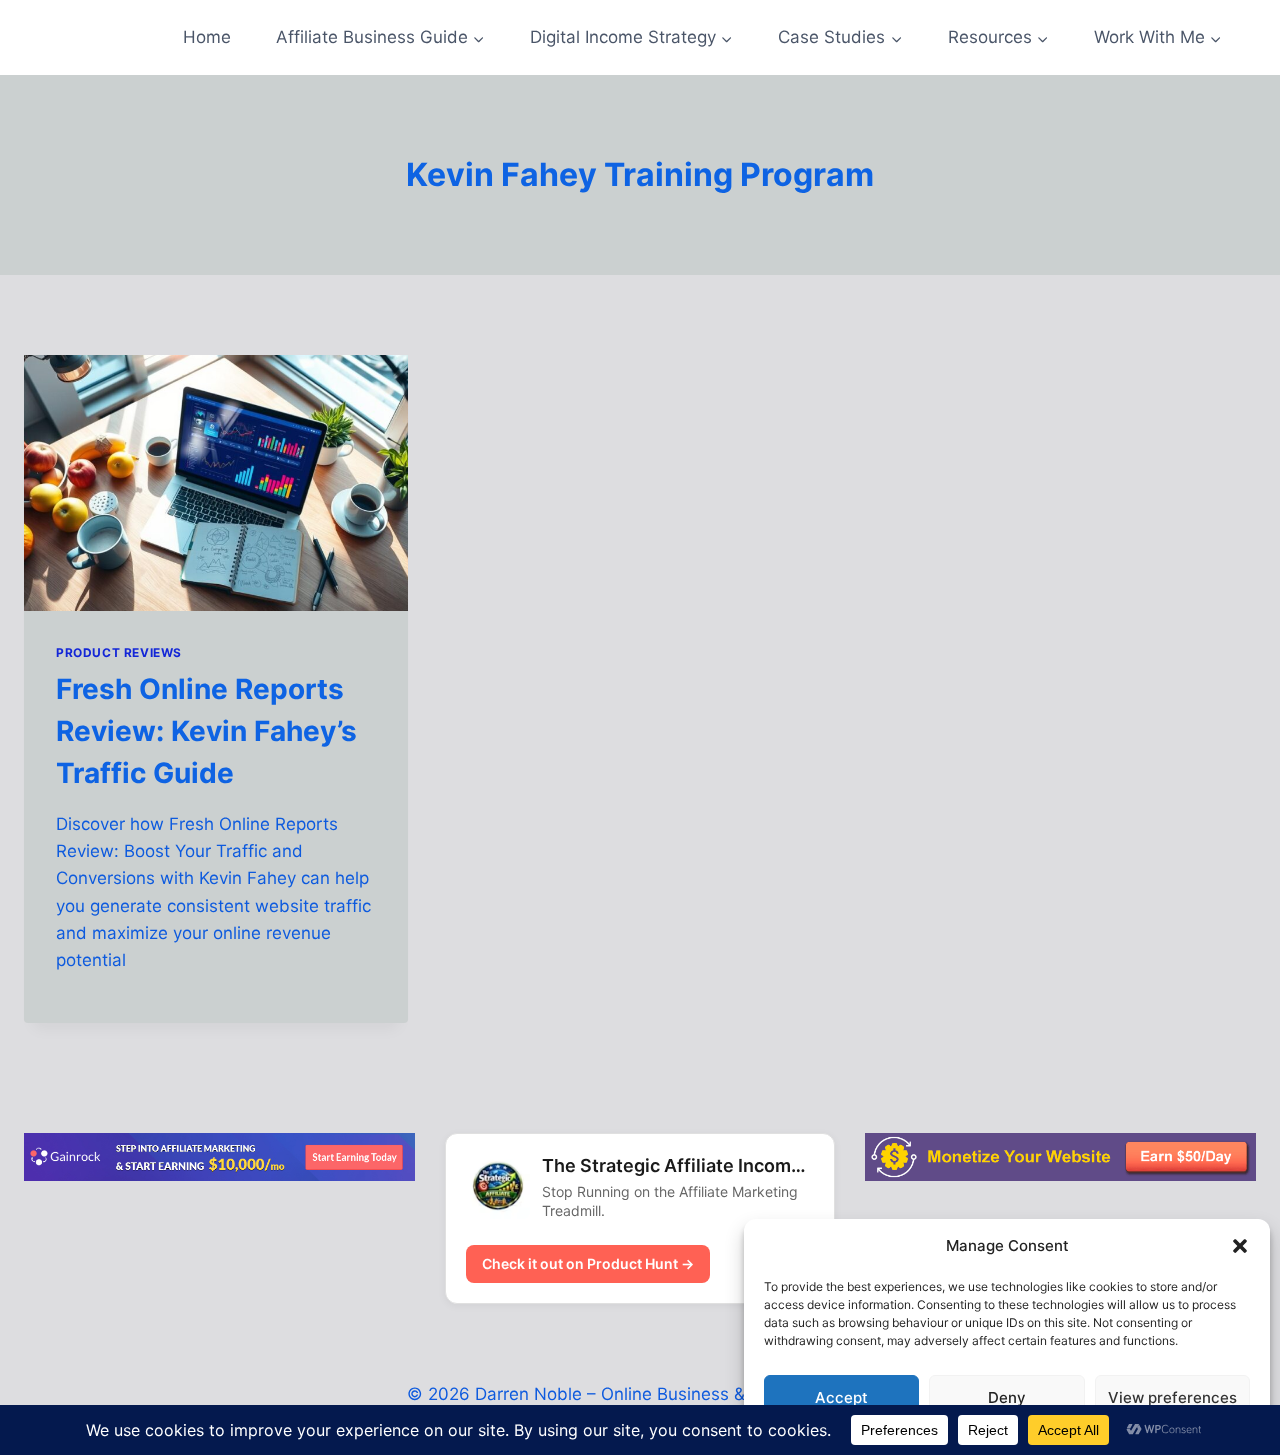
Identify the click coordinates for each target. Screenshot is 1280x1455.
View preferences (1172, 1397)
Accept (841, 1397)
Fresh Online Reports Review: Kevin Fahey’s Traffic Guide (206, 731)
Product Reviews (119, 652)
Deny (1007, 1397)
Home (207, 37)
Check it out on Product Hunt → (588, 1263)
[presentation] (216, 483)
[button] (1240, 1246)
